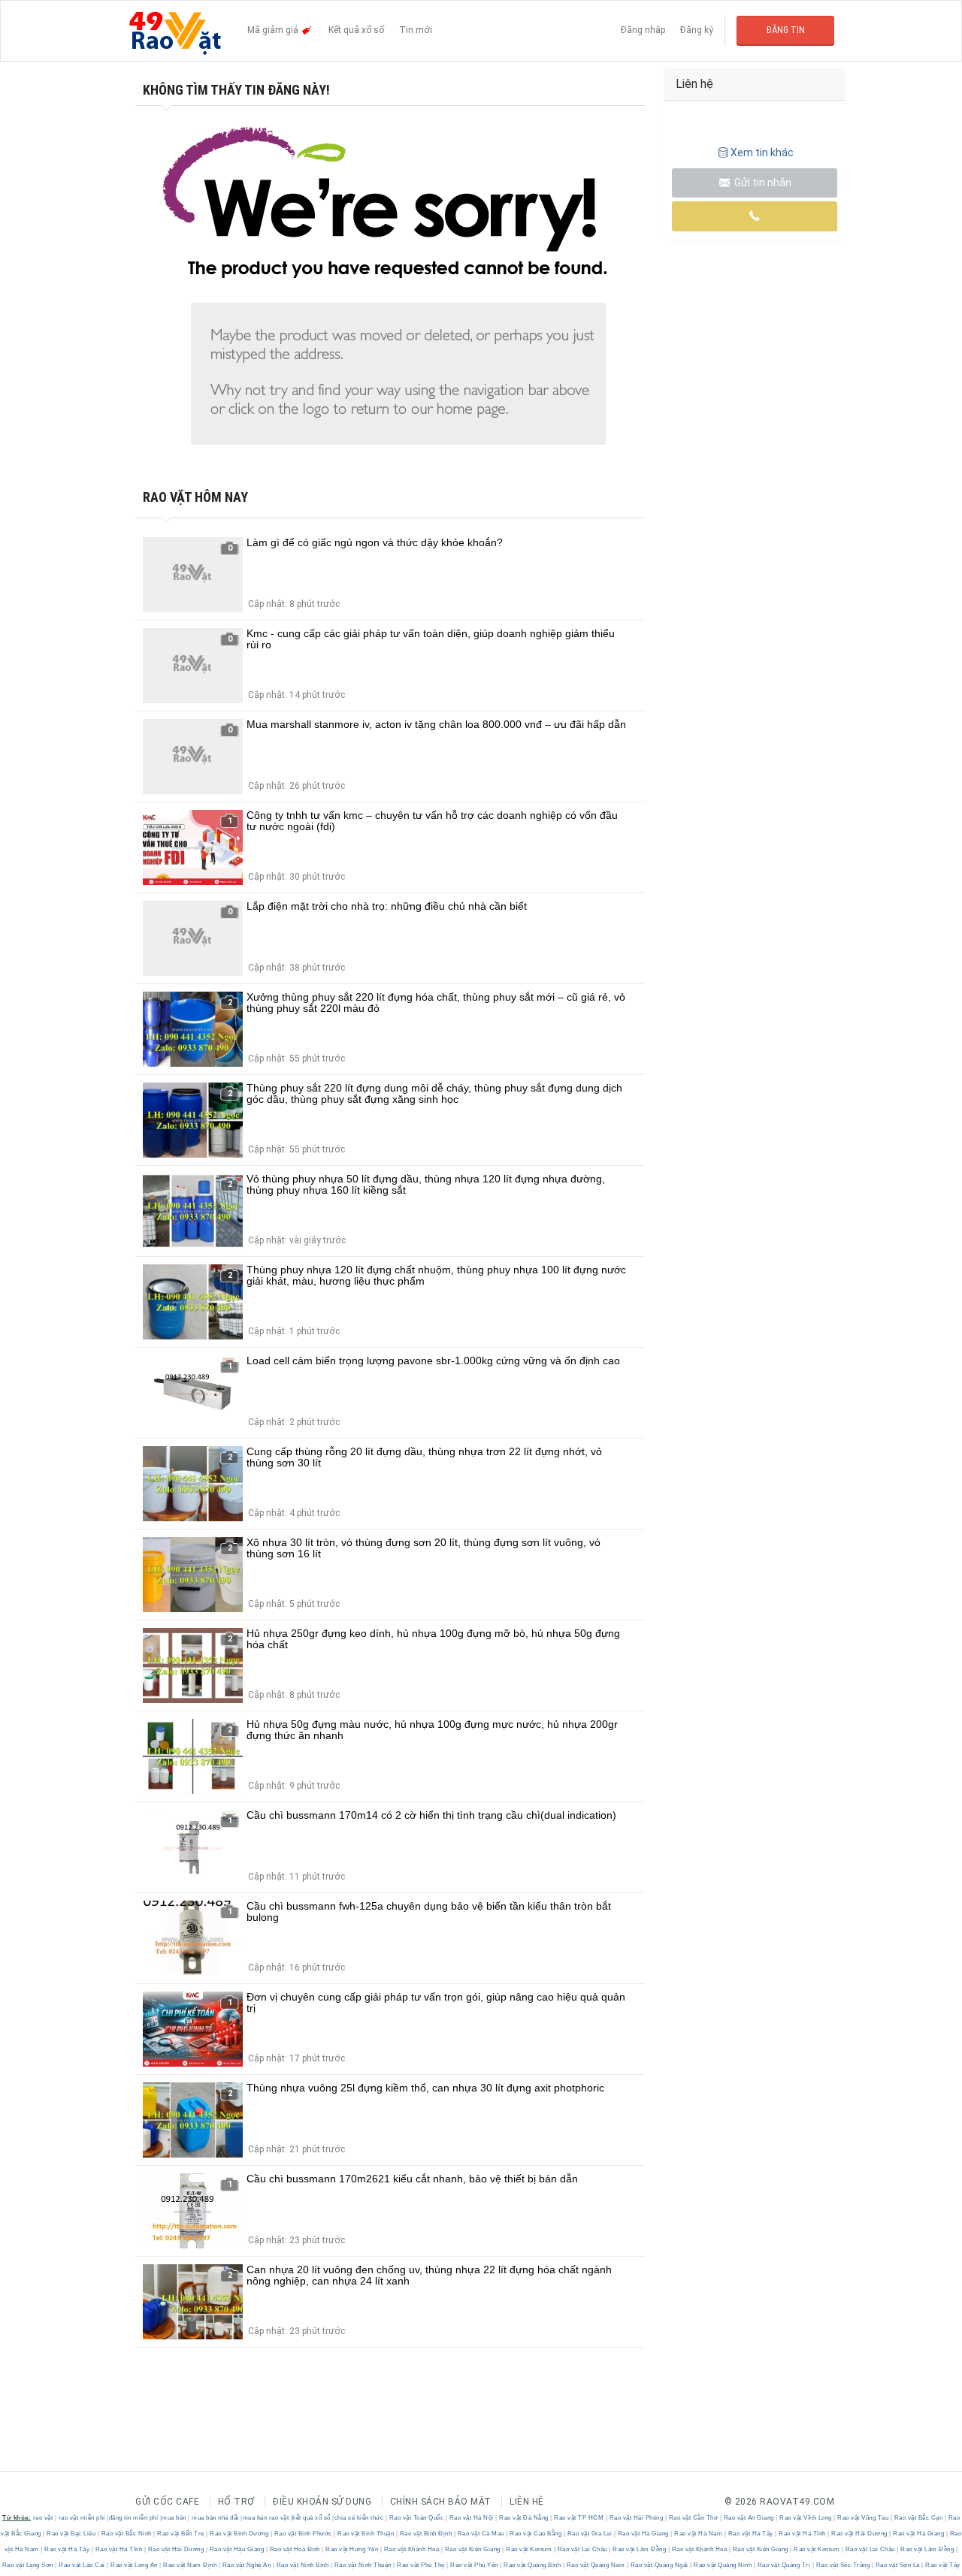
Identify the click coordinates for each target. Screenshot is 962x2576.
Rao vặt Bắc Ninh (126, 2534)
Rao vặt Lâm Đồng (640, 2549)
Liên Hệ (527, 2502)
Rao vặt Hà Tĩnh (803, 2534)
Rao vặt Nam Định (190, 2565)
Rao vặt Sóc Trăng (843, 2565)
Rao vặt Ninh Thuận (363, 2565)
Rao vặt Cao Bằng (536, 2534)
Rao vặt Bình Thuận (366, 2534)
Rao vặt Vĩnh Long (806, 2518)
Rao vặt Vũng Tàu (863, 2518)
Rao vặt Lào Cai (82, 2565)
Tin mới (416, 30)
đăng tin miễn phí (134, 2518)
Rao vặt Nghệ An (247, 2565)
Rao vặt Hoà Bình (295, 2549)
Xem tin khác (762, 153)
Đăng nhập (643, 30)
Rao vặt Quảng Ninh (723, 2565)
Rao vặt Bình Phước (303, 2534)
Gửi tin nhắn (762, 183)
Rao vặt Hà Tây (750, 2534)
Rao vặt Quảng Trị (784, 2565)
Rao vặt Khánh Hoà (411, 2549)
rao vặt (43, 2518)
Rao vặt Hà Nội (471, 2518)
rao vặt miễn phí (82, 2518)
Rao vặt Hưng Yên (352, 2549)
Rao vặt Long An (135, 2565)
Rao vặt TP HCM (579, 2518)
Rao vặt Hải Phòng (636, 2518)
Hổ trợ (236, 2502)
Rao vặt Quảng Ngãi (659, 2565)
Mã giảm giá (274, 30)
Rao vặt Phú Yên (475, 2565)
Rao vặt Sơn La (897, 2565)
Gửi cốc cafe (167, 2502)
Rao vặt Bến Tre (181, 2534)
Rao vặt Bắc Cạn (918, 2518)
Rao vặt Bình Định (426, 2534)
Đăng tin (786, 30)
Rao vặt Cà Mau (481, 2534)
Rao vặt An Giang (749, 2518)
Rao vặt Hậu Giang (237, 2549)
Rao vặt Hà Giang (643, 2534)
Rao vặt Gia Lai (590, 2534)
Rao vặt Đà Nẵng (524, 2518)
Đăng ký (697, 30)
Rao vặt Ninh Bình (303, 2565)
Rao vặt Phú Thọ (421, 2565)
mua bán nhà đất (215, 2518)
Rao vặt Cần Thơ (693, 2518)
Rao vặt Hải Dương (860, 2534)
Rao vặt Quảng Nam (596, 2565)
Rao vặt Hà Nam (699, 2534)
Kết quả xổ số (356, 30)
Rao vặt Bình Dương (239, 2534)
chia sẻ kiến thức (359, 2518)
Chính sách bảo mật (441, 2502)
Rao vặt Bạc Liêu (71, 2534)
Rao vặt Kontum (529, 2549)
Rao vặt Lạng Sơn (29, 2565)
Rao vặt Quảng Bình (532, 2565)
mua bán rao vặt (266, 2518)
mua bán (174, 2518)
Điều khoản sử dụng (322, 2502)
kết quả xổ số (312, 2518)
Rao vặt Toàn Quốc (416, 2518)
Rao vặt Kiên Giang (472, 2549)
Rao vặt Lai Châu (582, 2549)
